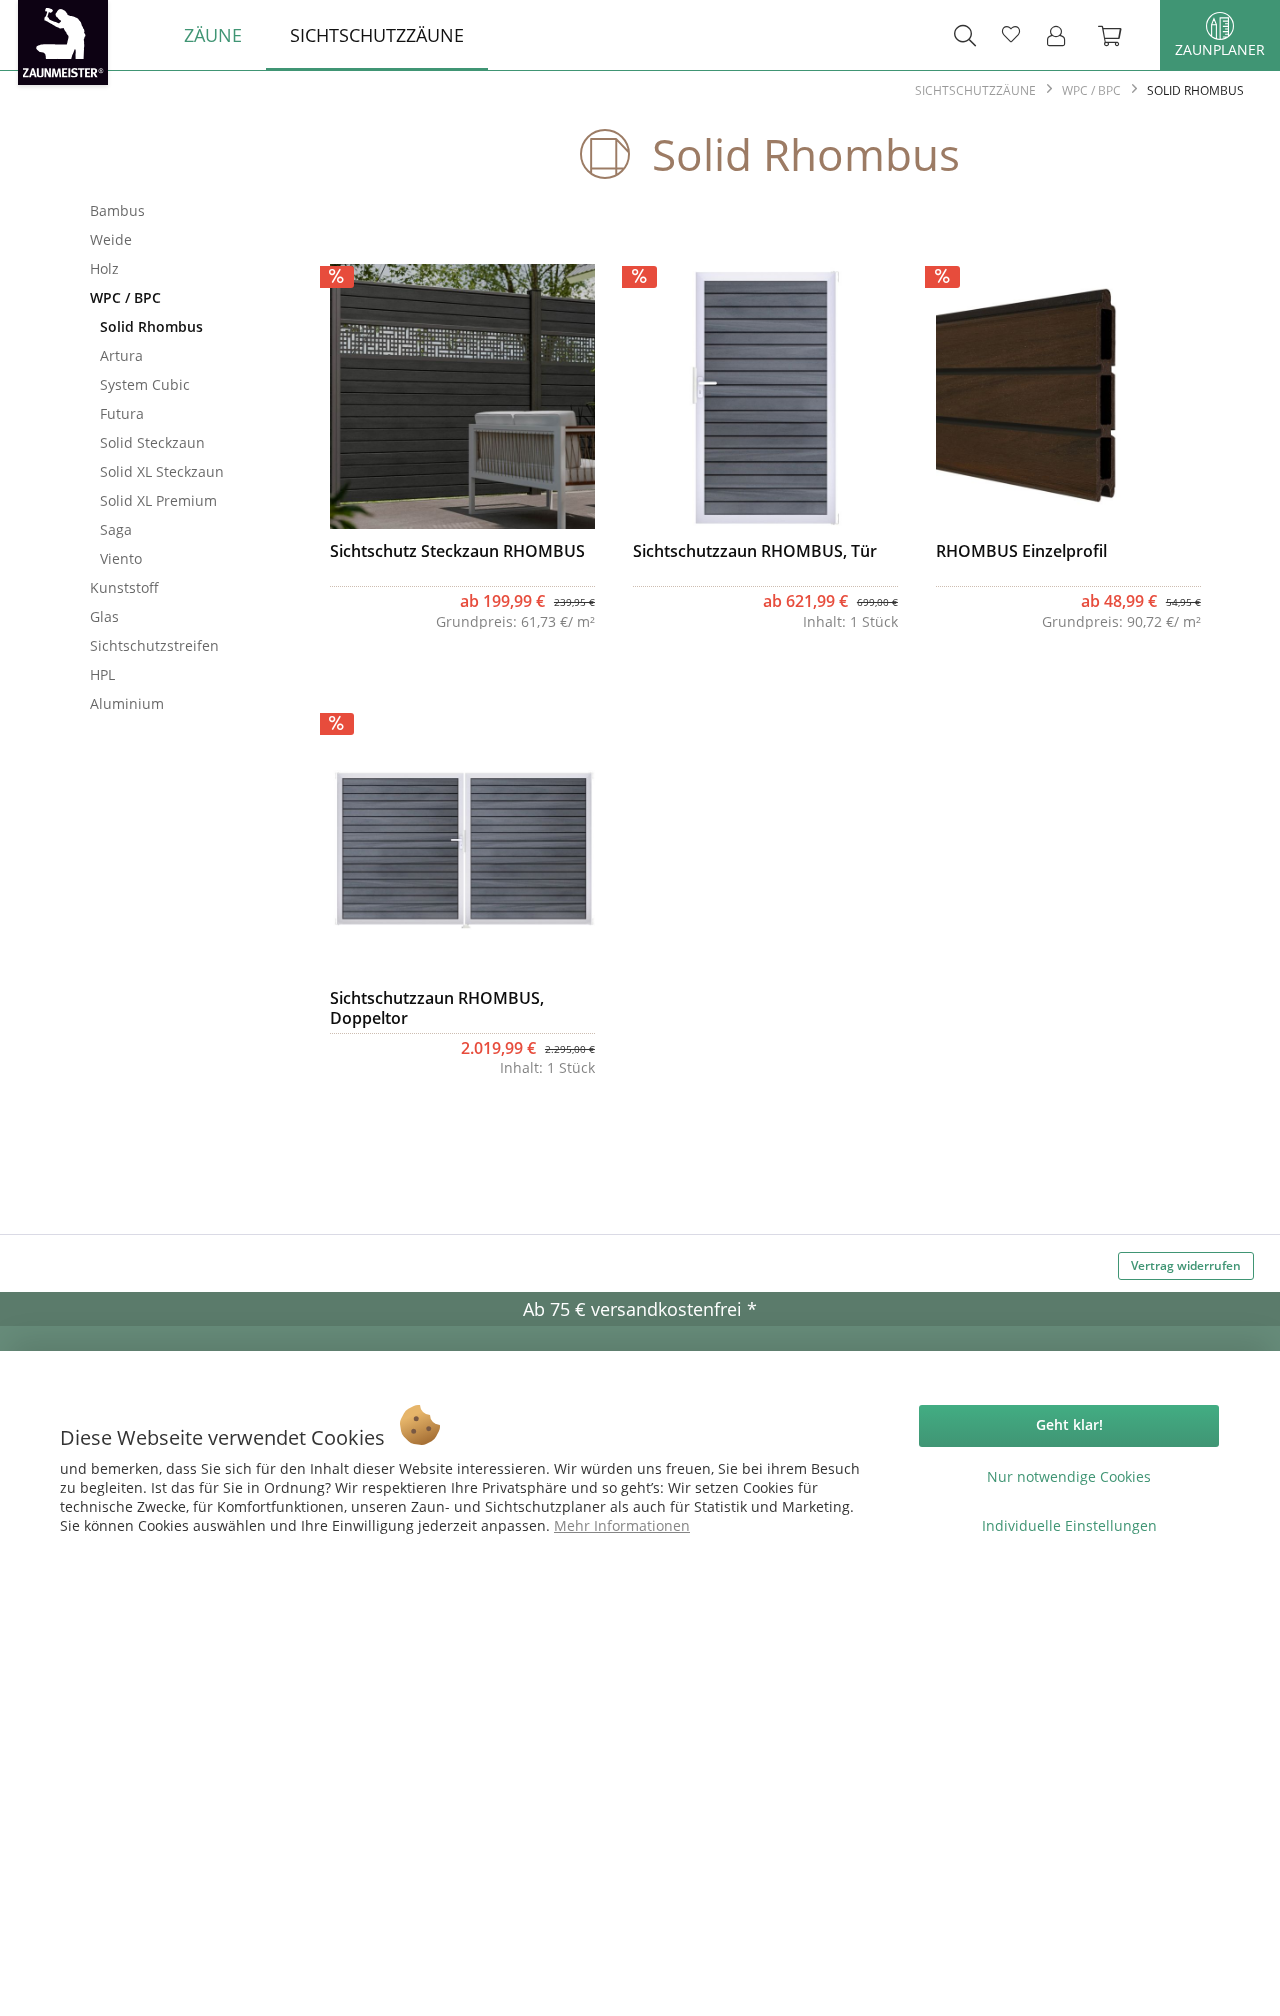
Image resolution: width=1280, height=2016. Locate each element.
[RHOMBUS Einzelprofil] (1068, 396)
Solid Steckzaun (152, 442)
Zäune (175, 158)
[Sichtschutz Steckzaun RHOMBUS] (462, 396)
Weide (111, 239)
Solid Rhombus (151, 326)
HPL (102, 674)
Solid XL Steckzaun (162, 471)
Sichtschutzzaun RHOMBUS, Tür (755, 551)
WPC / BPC (125, 297)
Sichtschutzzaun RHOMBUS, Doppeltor (437, 1008)
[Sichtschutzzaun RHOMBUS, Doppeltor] (462, 843)
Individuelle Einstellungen (1069, 1525)
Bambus (117, 210)
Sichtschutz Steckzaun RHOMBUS (457, 551)
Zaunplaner (1220, 49)
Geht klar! (1069, 1424)
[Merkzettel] (1011, 35)
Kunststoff (124, 587)
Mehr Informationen (622, 1525)
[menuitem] (213, 35)
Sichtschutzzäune (175, 178)
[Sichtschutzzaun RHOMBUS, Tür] (765, 396)
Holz (104, 268)
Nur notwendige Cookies (1069, 1476)
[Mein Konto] (1062, 35)
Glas (104, 616)
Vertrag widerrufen (1186, 1265)
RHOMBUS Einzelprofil (1021, 551)
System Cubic (145, 384)
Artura (121, 355)
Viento (121, 558)
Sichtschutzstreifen (154, 645)
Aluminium (127, 703)
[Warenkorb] (1120, 35)
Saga (116, 529)
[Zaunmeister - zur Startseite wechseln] (63, 42)
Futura (122, 413)
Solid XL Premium (158, 500)
